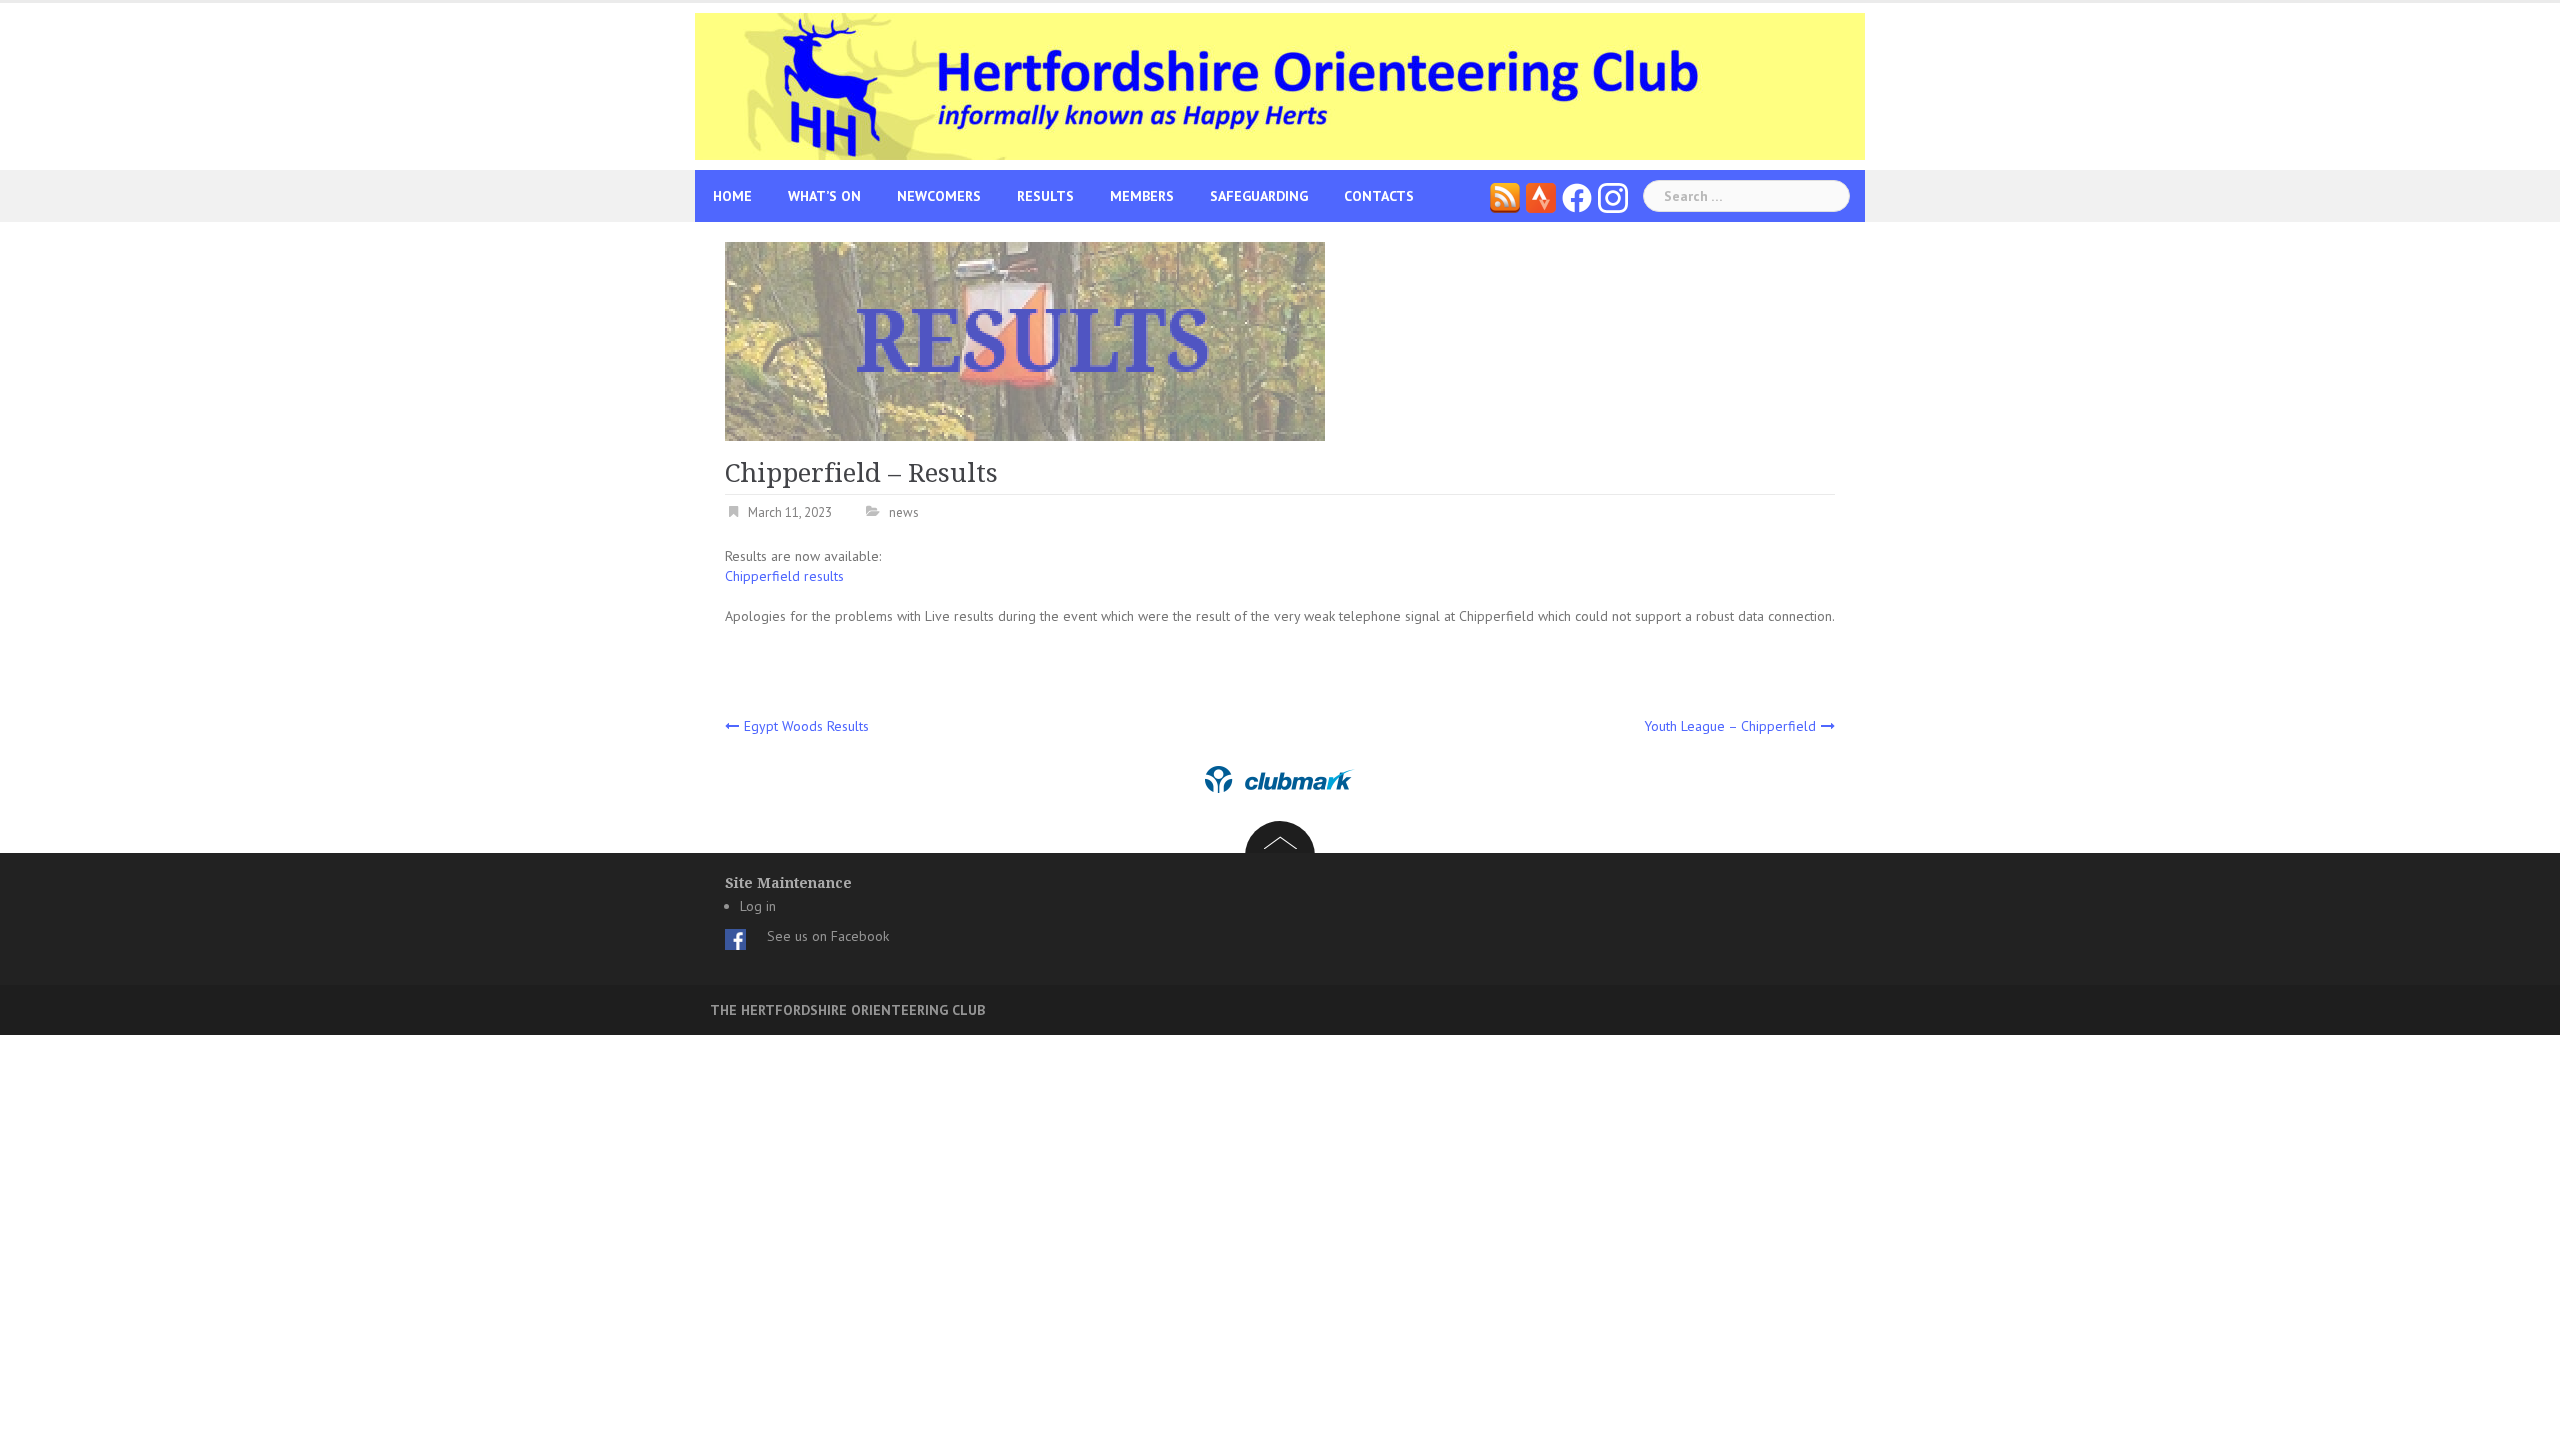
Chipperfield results (784, 576)
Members (1142, 196)
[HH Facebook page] (1577, 196)
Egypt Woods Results (806, 726)
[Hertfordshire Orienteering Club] (1280, 85)
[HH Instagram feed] (1613, 196)
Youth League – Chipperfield (1730, 726)
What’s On (824, 196)
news (904, 512)
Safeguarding (1259, 196)
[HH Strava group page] (1541, 196)
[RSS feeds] (1505, 196)
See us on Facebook (828, 936)
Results (1045, 196)
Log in (758, 906)
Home (732, 196)
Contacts (1379, 196)
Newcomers (939, 196)
